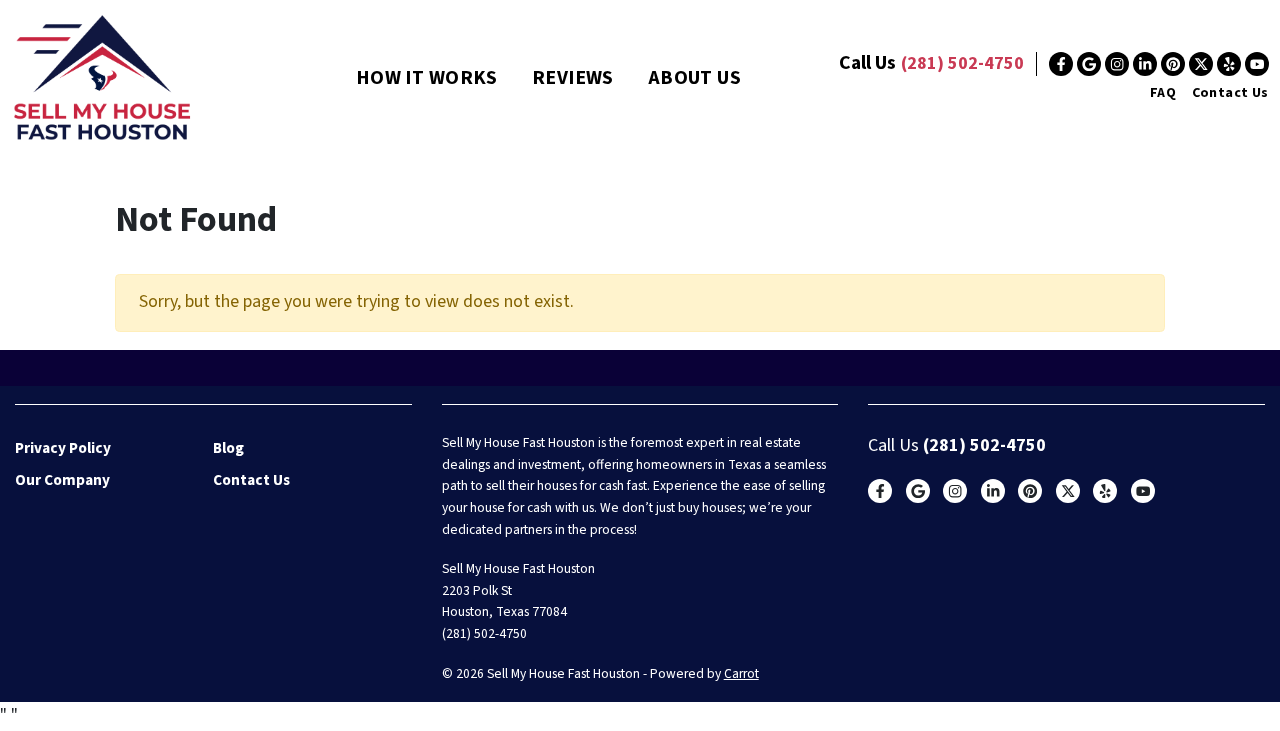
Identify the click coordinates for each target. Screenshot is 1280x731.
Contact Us (1230, 93)
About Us (694, 78)
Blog (228, 448)
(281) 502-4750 (962, 63)
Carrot (741, 673)
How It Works (427, 78)
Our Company (62, 480)
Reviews (573, 78)
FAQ (1163, 93)
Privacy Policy (63, 448)
